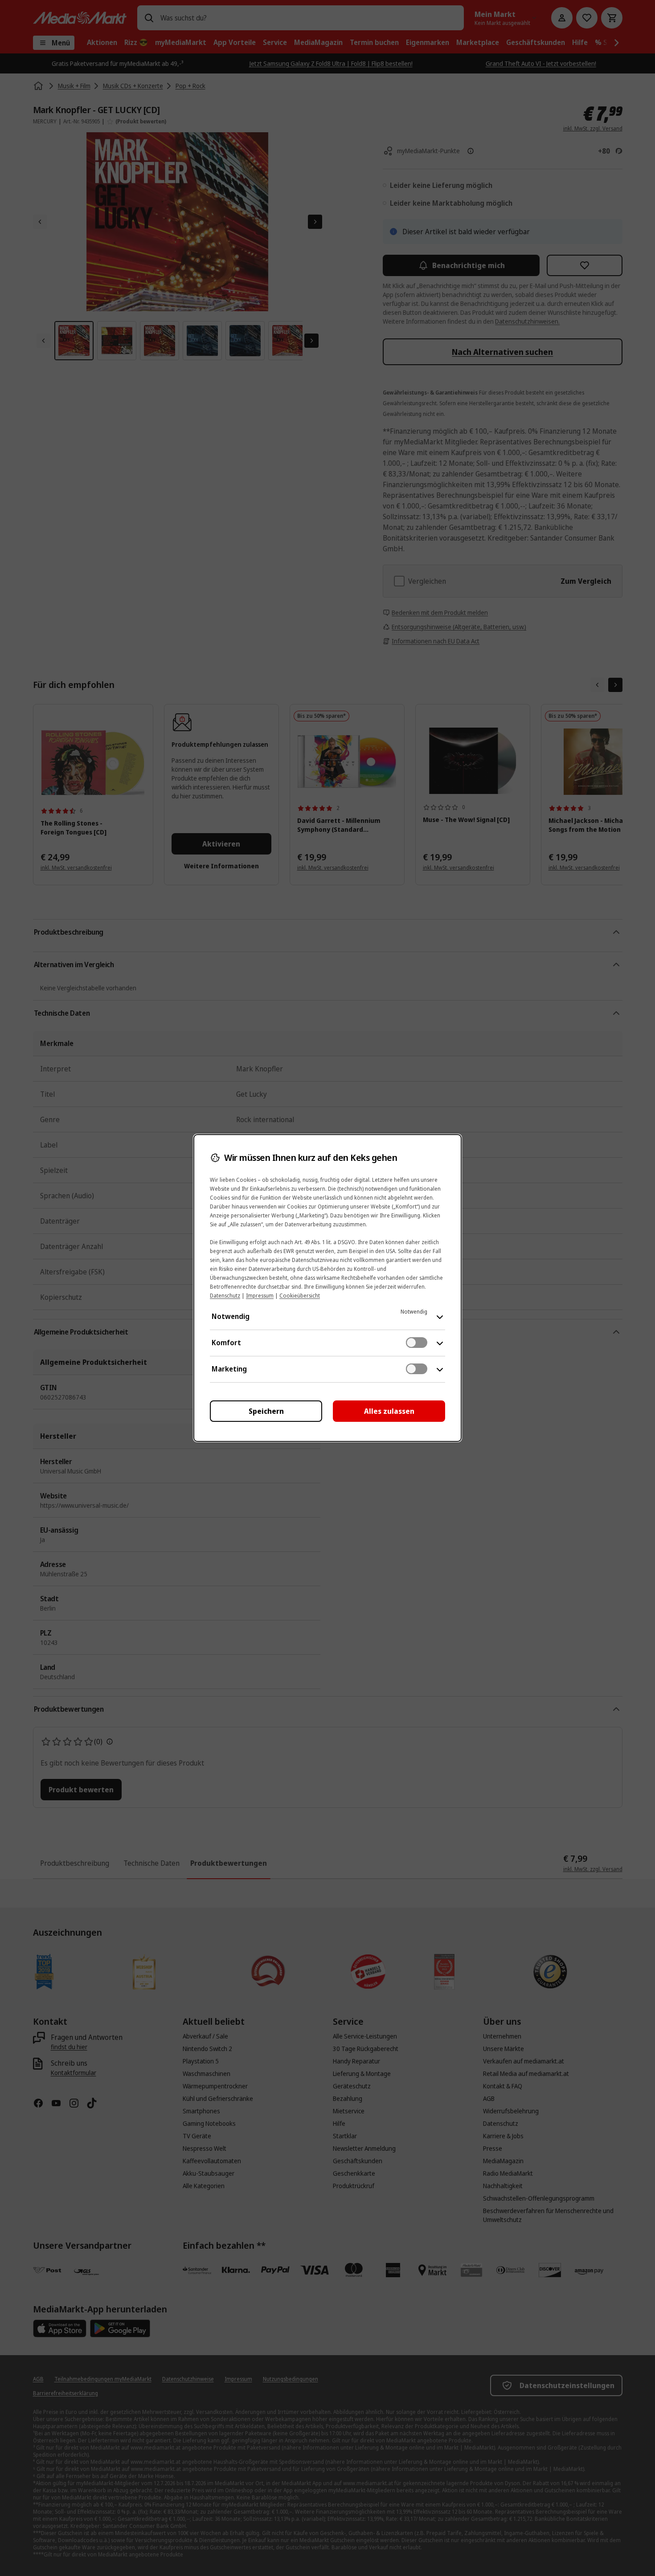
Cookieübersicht (300, 1296)
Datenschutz (225, 1296)
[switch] (417, 1343)
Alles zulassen (389, 1411)
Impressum (260, 1296)
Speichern (266, 1411)
